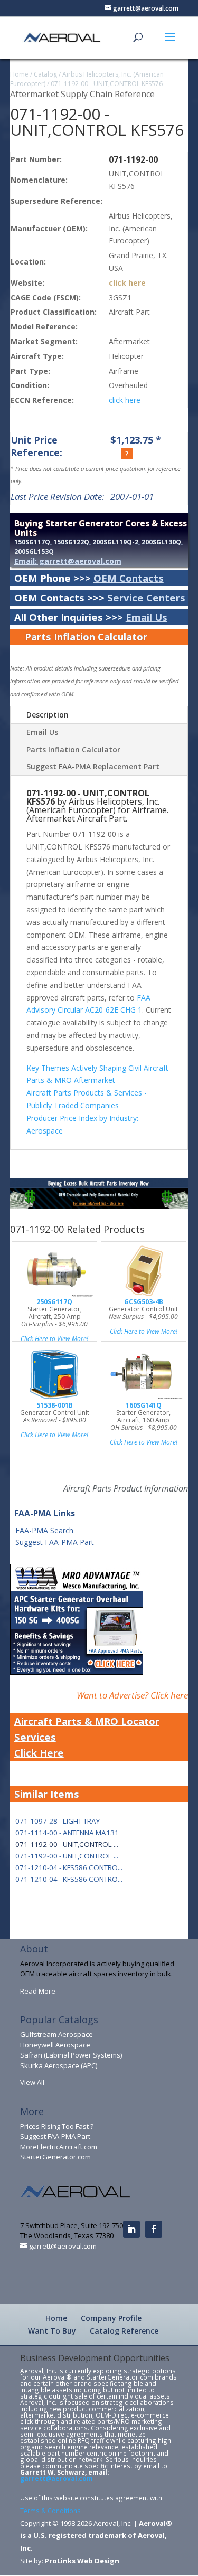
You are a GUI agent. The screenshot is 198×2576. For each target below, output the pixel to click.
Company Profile (111, 2318)
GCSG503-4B (144, 1302)
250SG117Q (54, 1302)
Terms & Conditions (50, 2511)
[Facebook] (154, 2229)
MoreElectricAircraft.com (59, 2147)
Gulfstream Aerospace (56, 2034)
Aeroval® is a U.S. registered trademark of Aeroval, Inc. (96, 2536)
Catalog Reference (124, 2331)
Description (48, 715)
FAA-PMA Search (44, 1530)
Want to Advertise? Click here (132, 1695)
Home (19, 74)
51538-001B (55, 1405)
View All (32, 2082)
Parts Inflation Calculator (86, 636)
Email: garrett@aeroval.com (68, 561)
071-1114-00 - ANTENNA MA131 (67, 1833)
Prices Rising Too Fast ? (57, 2126)
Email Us (147, 617)
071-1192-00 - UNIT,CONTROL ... (67, 1856)
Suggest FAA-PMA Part (55, 1542)
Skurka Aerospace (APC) (59, 2065)
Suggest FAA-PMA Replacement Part (93, 766)
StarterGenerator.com (55, 2157)
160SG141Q (144, 1405)
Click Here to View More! (54, 1339)
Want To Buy (52, 2331)
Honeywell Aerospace (55, 2045)
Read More (38, 1991)
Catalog (45, 74)
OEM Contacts (129, 578)
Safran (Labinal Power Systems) (71, 2055)
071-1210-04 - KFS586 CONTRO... (69, 1867)
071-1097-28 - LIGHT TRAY (58, 1821)
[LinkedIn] (131, 2229)
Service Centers (146, 597)
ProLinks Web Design (82, 2561)
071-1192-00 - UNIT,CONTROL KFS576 (107, 84)
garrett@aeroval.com (56, 2478)
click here (127, 283)
